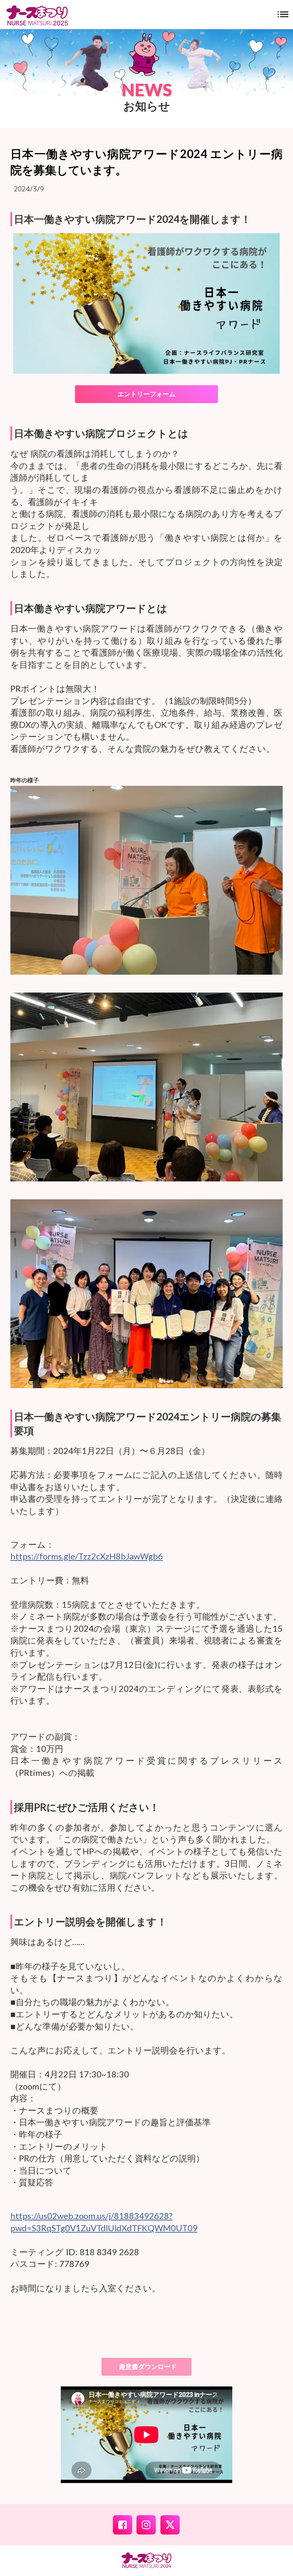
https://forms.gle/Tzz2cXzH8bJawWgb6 (87, 1556)
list (283, 14)
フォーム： (32, 1544)
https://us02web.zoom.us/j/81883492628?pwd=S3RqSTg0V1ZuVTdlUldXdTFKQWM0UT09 (104, 2222)
